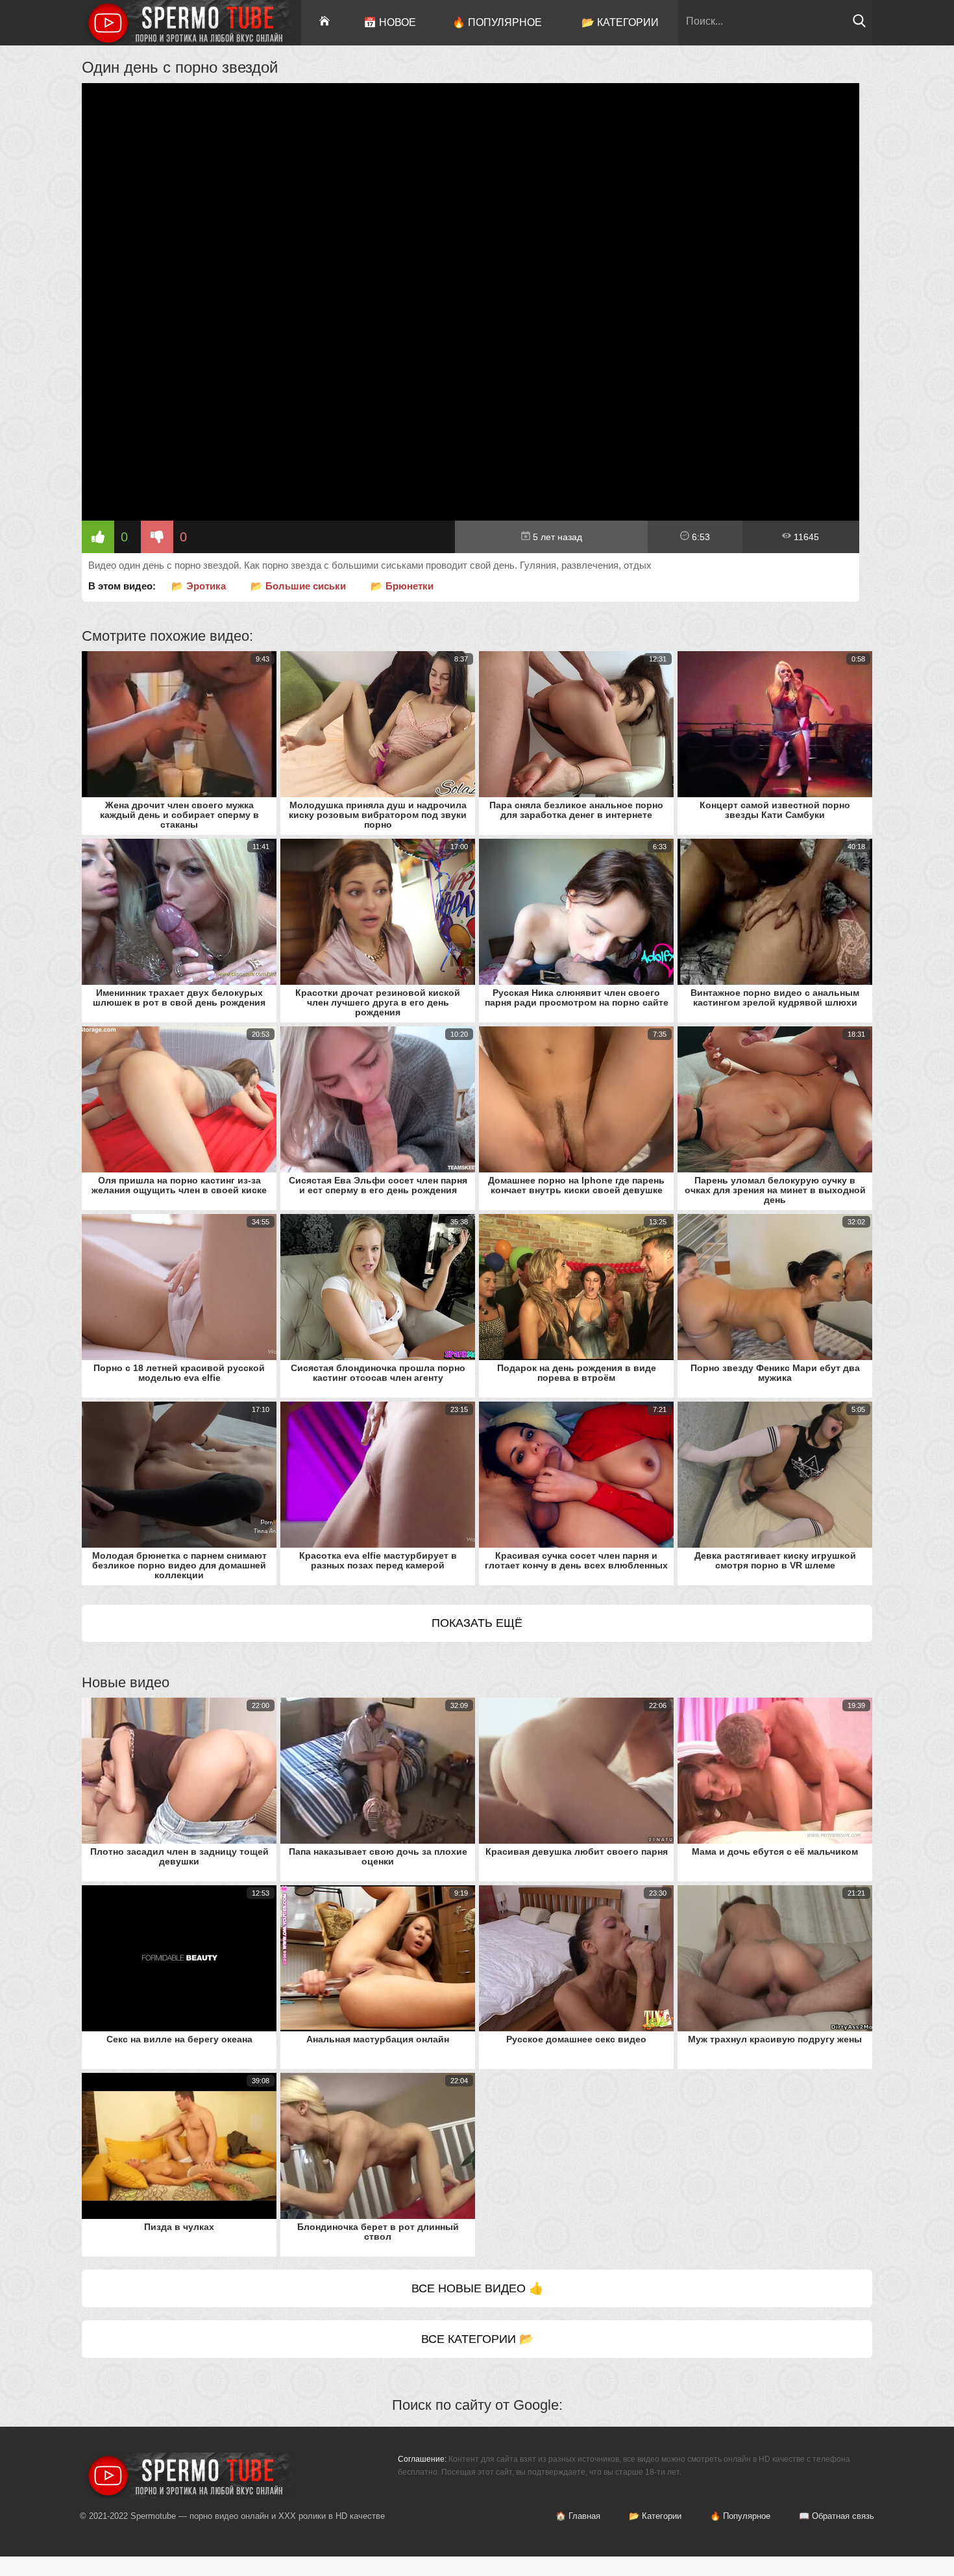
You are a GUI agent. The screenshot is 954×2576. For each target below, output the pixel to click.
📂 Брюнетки (402, 586)
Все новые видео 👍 (477, 2288)
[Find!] (859, 24)
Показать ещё (477, 1623)
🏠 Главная (578, 2516)
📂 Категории (620, 22)
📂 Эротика (199, 586)
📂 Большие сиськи (298, 586)
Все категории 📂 (477, 2339)
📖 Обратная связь (837, 2516)
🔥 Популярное (497, 22)
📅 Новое (390, 22)
